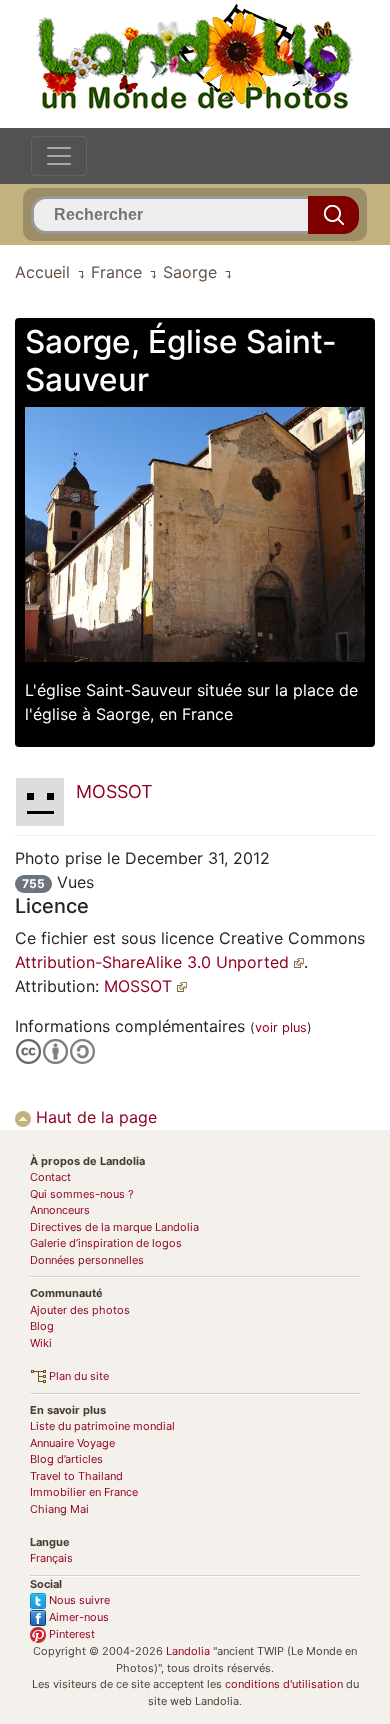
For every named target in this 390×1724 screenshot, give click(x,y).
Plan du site (77, 1376)
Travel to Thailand (76, 1476)
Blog (42, 1326)
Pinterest (70, 1634)
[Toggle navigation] (59, 156)
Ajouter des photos (80, 1310)
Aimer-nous (77, 1617)
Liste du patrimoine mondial (102, 1426)
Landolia (188, 1651)
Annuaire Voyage (72, 1443)
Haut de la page (94, 1117)
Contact (50, 1177)
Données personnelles (87, 1260)
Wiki (41, 1343)
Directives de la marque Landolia (114, 1227)
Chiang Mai (59, 1509)
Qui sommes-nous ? (82, 1194)
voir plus (281, 1027)
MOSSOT (140, 986)
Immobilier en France (84, 1492)
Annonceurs (60, 1210)
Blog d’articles (66, 1459)
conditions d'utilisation (284, 1684)
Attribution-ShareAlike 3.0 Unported (154, 962)
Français (51, 1558)
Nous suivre (78, 1600)
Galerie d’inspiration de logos (106, 1243)
